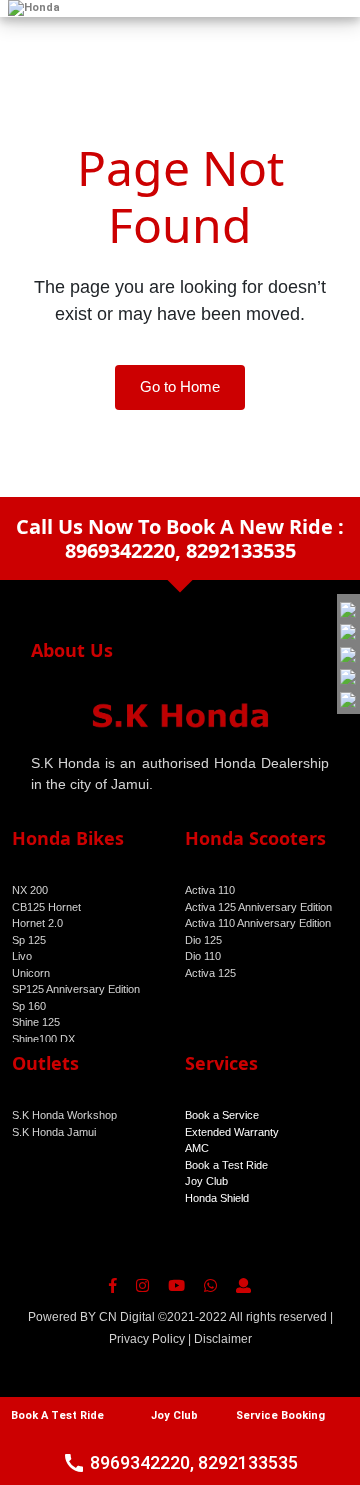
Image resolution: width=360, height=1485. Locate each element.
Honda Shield (217, 1198)
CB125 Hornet (46, 907)
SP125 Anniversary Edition (76, 989)
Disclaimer (223, 1339)
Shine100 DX (43, 1039)
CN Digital (127, 1317)
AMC (197, 1148)
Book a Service (222, 1115)
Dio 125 (203, 940)
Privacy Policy (147, 1339)
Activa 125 (210, 973)
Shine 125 (36, 1022)
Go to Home (180, 386)
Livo (22, 956)
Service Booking (280, 1415)
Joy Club (206, 1181)
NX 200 (30, 890)
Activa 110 (210, 890)
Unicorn (31, 973)
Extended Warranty (232, 1132)
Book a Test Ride (226, 1165)
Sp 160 (29, 1006)
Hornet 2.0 (37, 923)
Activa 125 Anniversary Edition (258, 907)
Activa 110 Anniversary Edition (258, 923)
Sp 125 (29, 940)
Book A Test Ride (57, 1415)
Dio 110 (203, 956)
